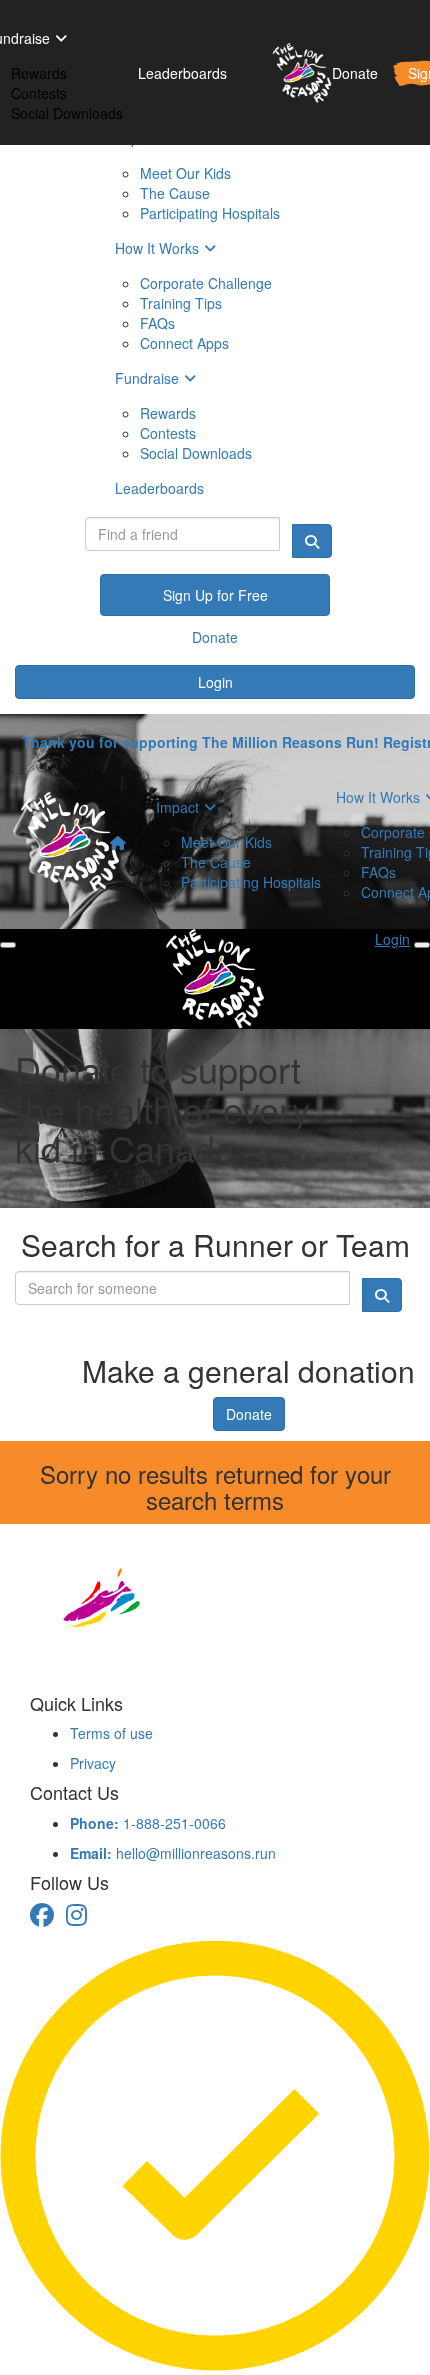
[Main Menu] (8, 945)
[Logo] (294, 73)
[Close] (422, 945)
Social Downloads (67, 113)
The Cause (216, 862)
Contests (39, 93)
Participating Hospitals (251, 882)
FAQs (378, 872)
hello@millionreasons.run (173, 1853)
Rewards (39, 73)
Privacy (93, 1763)
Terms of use (111, 1733)
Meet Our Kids (226, 842)
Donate (249, 1414)
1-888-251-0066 (148, 1823)
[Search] (312, 541)
